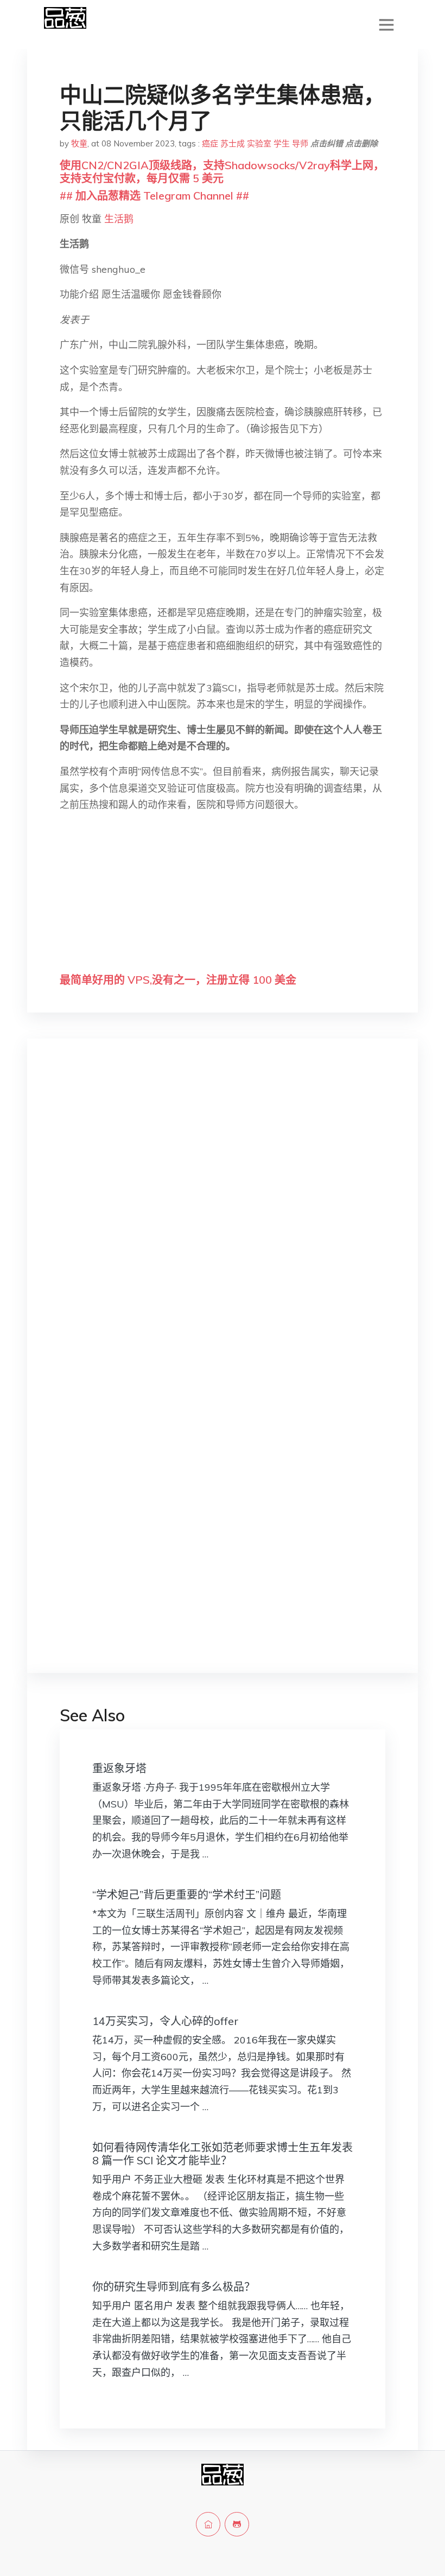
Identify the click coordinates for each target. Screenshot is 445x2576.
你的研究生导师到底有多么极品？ (174, 2287)
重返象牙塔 (119, 1768)
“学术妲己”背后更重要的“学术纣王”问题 (187, 1895)
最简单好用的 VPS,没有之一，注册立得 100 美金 (178, 980)
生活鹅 (119, 219)
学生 (282, 143)
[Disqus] (223, 1219)
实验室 (259, 143)
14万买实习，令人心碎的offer (165, 2021)
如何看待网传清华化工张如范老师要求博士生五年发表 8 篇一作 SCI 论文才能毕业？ (223, 2154)
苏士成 (233, 143)
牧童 (79, 143)
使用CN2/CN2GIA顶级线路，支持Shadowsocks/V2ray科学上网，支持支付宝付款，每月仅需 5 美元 (222, 172)
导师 (300, 143)
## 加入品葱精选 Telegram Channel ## (154, 196)
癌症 (210, 143)
